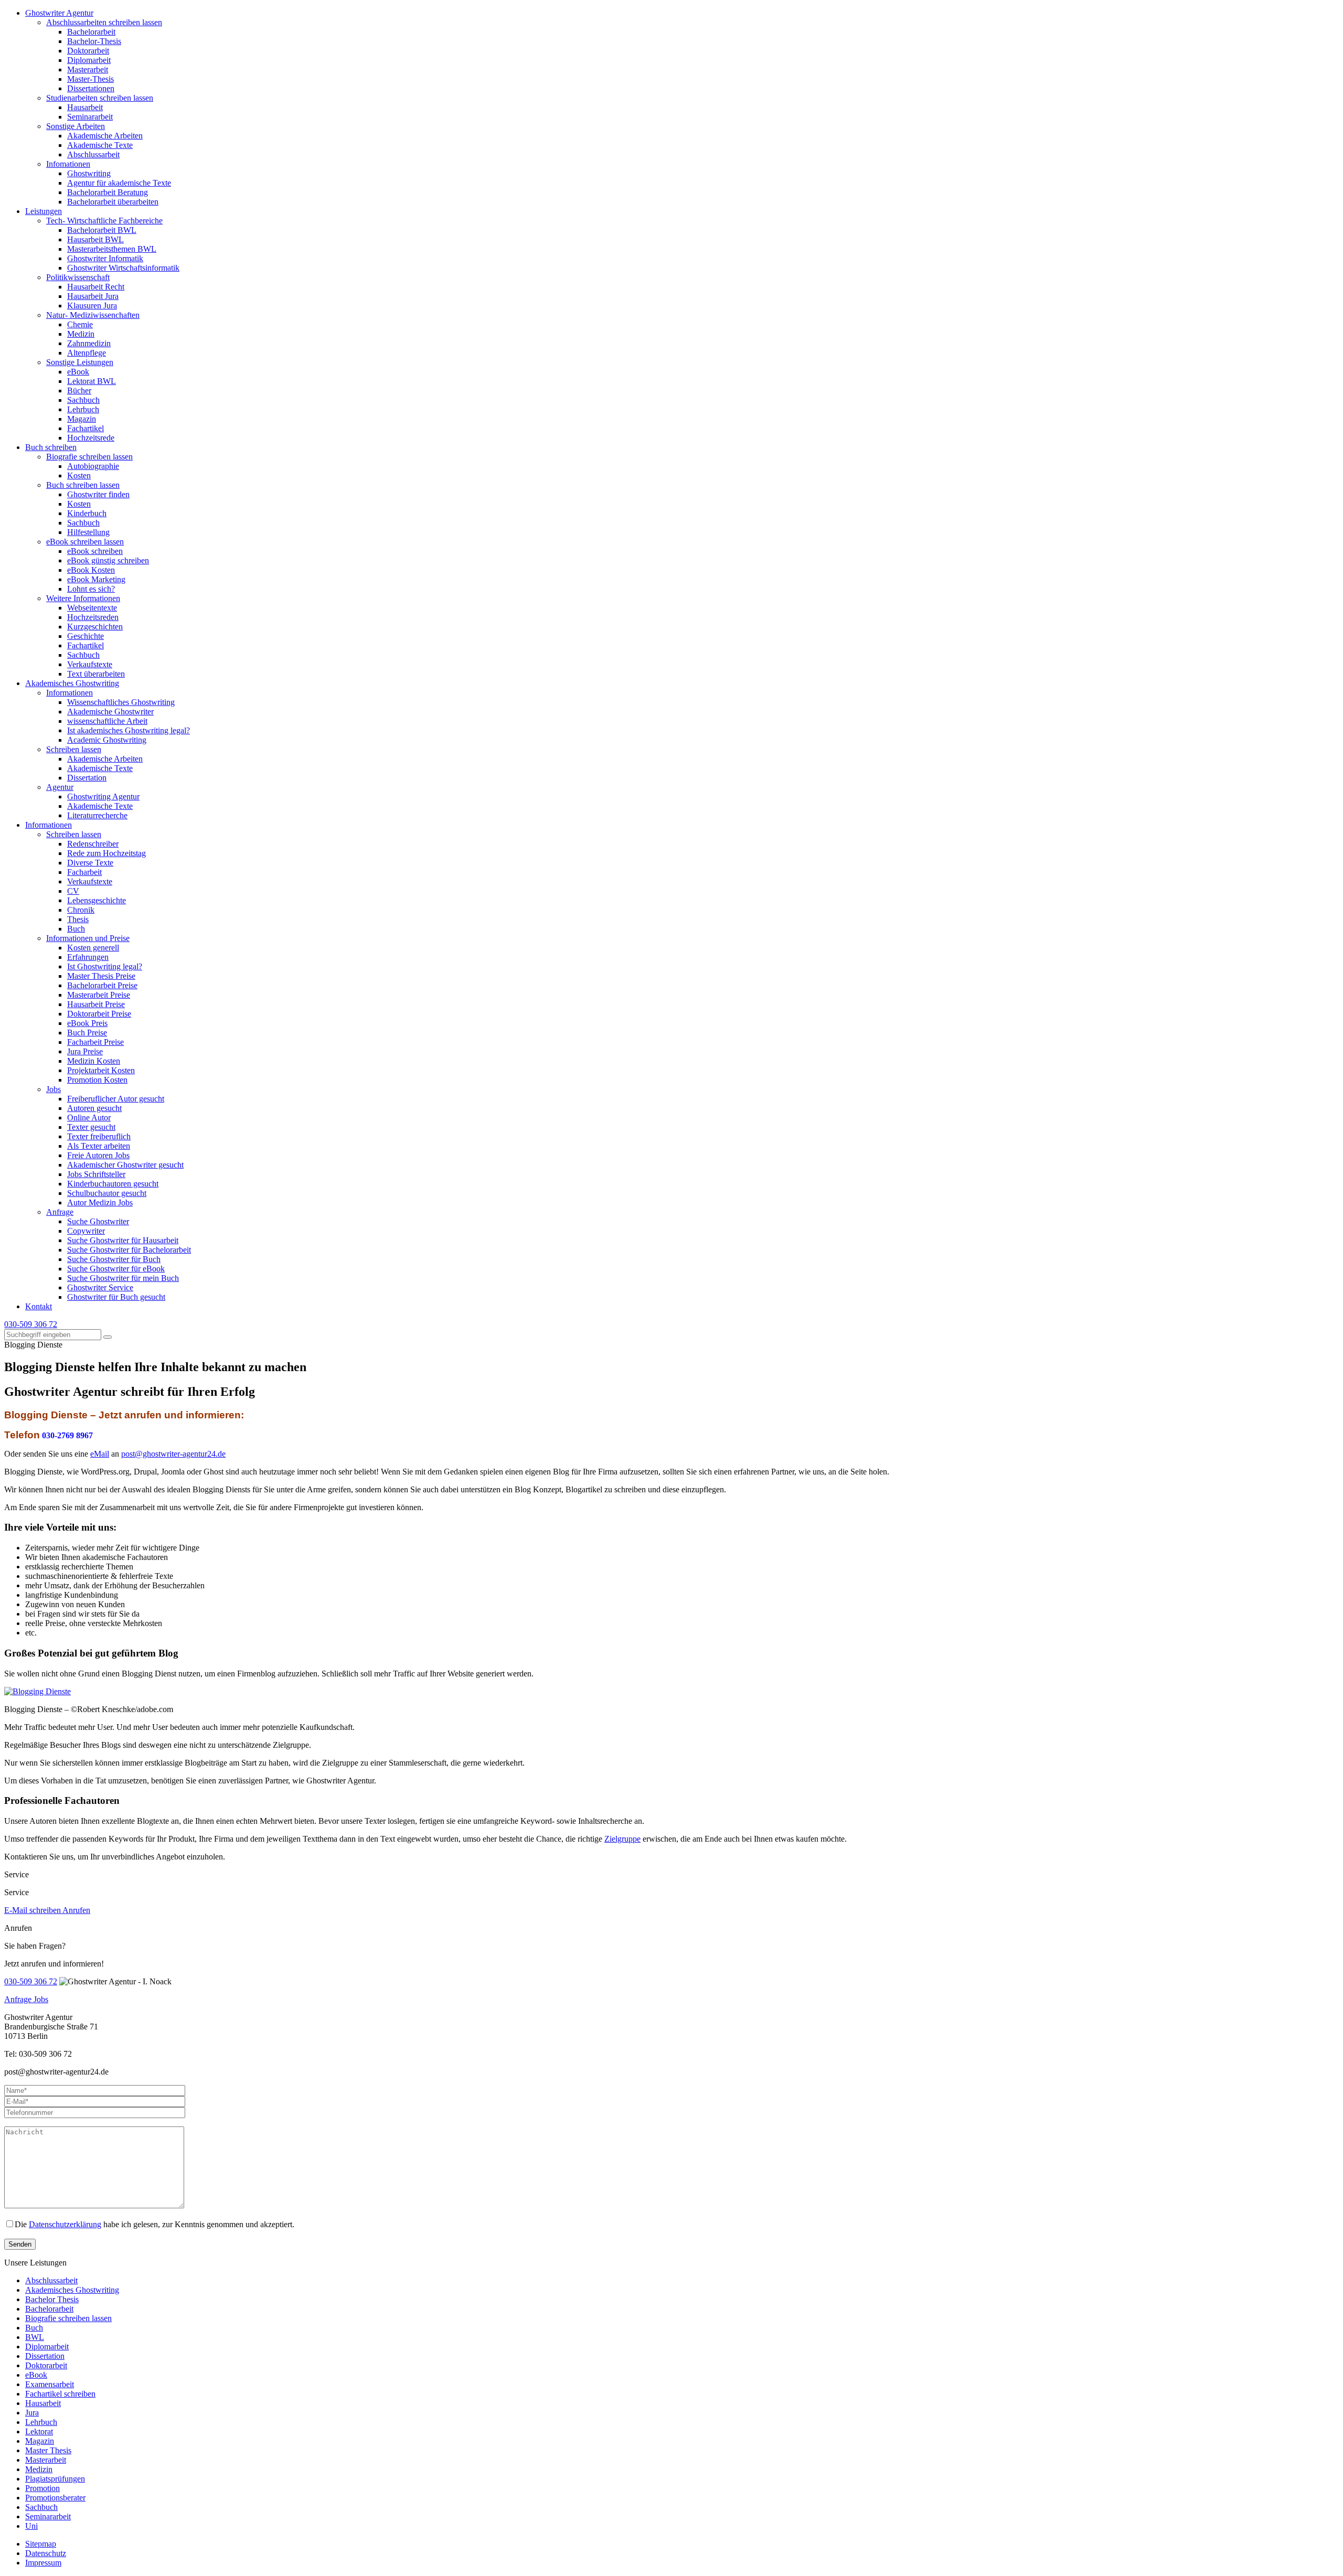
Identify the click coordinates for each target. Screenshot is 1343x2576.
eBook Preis (87, 1023)
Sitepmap (41, 2544)
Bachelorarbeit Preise (102, 985)
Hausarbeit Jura (93, 296)
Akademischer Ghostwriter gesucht (125, 1165)
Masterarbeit (88, 70)
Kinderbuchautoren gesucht (113, 1184)
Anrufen (76, 1910)
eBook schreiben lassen (85, 542)
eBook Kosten (91, 570)
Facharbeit (84, 872)
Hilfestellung (88, 532)
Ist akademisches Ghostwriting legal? (129, 730)
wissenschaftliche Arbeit (107, 721)
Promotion (42, 2488)
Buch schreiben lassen (83, 485)
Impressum (43, 2563)
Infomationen (68, 164)
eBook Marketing (96, 579)
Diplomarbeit (89, 60)
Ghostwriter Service (100, 1287)
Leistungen (44, 211)
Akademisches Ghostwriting (72, 683)
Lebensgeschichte (97, 900)
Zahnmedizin (89, 343)
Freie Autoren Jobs (98, 1155)
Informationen (70, 693)
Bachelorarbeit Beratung (108, 192)
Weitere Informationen (83, 598)
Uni (31, 2526)
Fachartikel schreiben (60, 2394)
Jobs (54, 1089)
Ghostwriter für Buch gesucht (116, 1297)
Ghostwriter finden (98, 494)
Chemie (80, 324)
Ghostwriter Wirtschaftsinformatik (123, 268)
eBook (78, 372)
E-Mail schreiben (33, 1910)
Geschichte (86, 636)
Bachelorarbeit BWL (102, 230)
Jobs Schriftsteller (96, 1174)
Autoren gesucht (94, 1108)
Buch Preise (87, 1033)
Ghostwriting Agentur (103, 797)
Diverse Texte (90, 863)
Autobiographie (93, 466)
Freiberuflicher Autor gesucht (116, 1099)
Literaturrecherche (97, 815)
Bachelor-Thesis (94, 41)
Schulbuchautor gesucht (107, 1193)
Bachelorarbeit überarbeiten (113, 202)
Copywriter (86, 1231)
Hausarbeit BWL (95, 239)
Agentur (60, 787)
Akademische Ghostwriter (110, 712)
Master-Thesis (90, 79)
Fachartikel (86, 428)
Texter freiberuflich (99, 1136)
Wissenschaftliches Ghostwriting (121, 702)
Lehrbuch (83, 409)
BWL (35, 2337)
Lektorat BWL (92, 381)
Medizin (81, 334)
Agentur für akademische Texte (119, 183)
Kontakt (39, 1306)
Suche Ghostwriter (98, 1221)
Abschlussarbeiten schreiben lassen (104, 22)
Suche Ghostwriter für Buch (114, 1259)
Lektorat (39, 2431)
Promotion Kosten (97, 1080)
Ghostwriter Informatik (105, 258)
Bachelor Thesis (52, 2299)
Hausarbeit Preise (96, 1004)
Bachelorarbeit (91, 32)
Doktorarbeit (88, 51)
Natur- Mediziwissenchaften (93, 315)
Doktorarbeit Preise (99, 1014)
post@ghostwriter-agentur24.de (173, 1454)
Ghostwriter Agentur (59, 13)
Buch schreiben (51, 447)
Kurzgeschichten (95, 627)
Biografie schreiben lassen (89, 457)
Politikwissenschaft (78, 277)
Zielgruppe (622, 1839)
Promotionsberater (55, 2498)
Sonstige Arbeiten (76, 126)
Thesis (78, 919)
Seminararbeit (90, 117)
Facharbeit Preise (95, 1042)
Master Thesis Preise (101, 976)
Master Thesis (48, 2450)
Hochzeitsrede (91, 438)
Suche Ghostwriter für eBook (116, 1269)
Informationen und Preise (88, 938)
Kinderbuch (87, 513)
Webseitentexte (92, 608)
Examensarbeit (50, 2384)
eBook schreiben (95, 551)
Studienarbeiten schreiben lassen (100, 98)
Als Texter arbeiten (99, 1146)
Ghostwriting (89, 173)
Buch (76, 929)
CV (73, 891)
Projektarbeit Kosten (101, 1070)
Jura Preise (85, 1051)
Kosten (79, 475)
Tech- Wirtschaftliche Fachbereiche (104, 221)
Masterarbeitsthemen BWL (112, 249)
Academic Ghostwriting (107, 740)
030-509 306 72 (31, 1324)
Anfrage (60, 1212)
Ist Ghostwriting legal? (105, 966)
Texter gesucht (91, 1127)
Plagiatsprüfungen (55, 2479)
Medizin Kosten (94, 1061)
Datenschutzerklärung (65, 2224)
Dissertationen (91, 88)
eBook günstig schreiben (108, 560)
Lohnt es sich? (91, 589)
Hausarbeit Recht (96, 287)
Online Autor (89, 1118)
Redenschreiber (93, 844)
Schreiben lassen (74, 749)
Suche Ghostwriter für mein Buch (123, 1278)
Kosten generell (93, 948)
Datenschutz (46, 2553)
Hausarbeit (85, 107)
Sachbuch (83, 400)
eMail (100, 1454)
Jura (32, 2413)
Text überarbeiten (96, 674)
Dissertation (87, 778)
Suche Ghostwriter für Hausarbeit (123, 1240)
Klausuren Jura (92, 306)
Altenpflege (87, 353)
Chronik (81, 910)
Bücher (79, 391)
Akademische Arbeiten (105, 136)
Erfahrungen (88, 957)
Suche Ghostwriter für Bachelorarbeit (129, 1250)
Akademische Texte (100, 145)
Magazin (82, 419)
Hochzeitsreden (93, 617)
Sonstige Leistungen (80, 362)
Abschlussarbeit (93, 154)
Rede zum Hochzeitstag (106, 853)
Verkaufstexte (90, 664)
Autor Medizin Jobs (100, 1203)
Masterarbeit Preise (99, 995)
